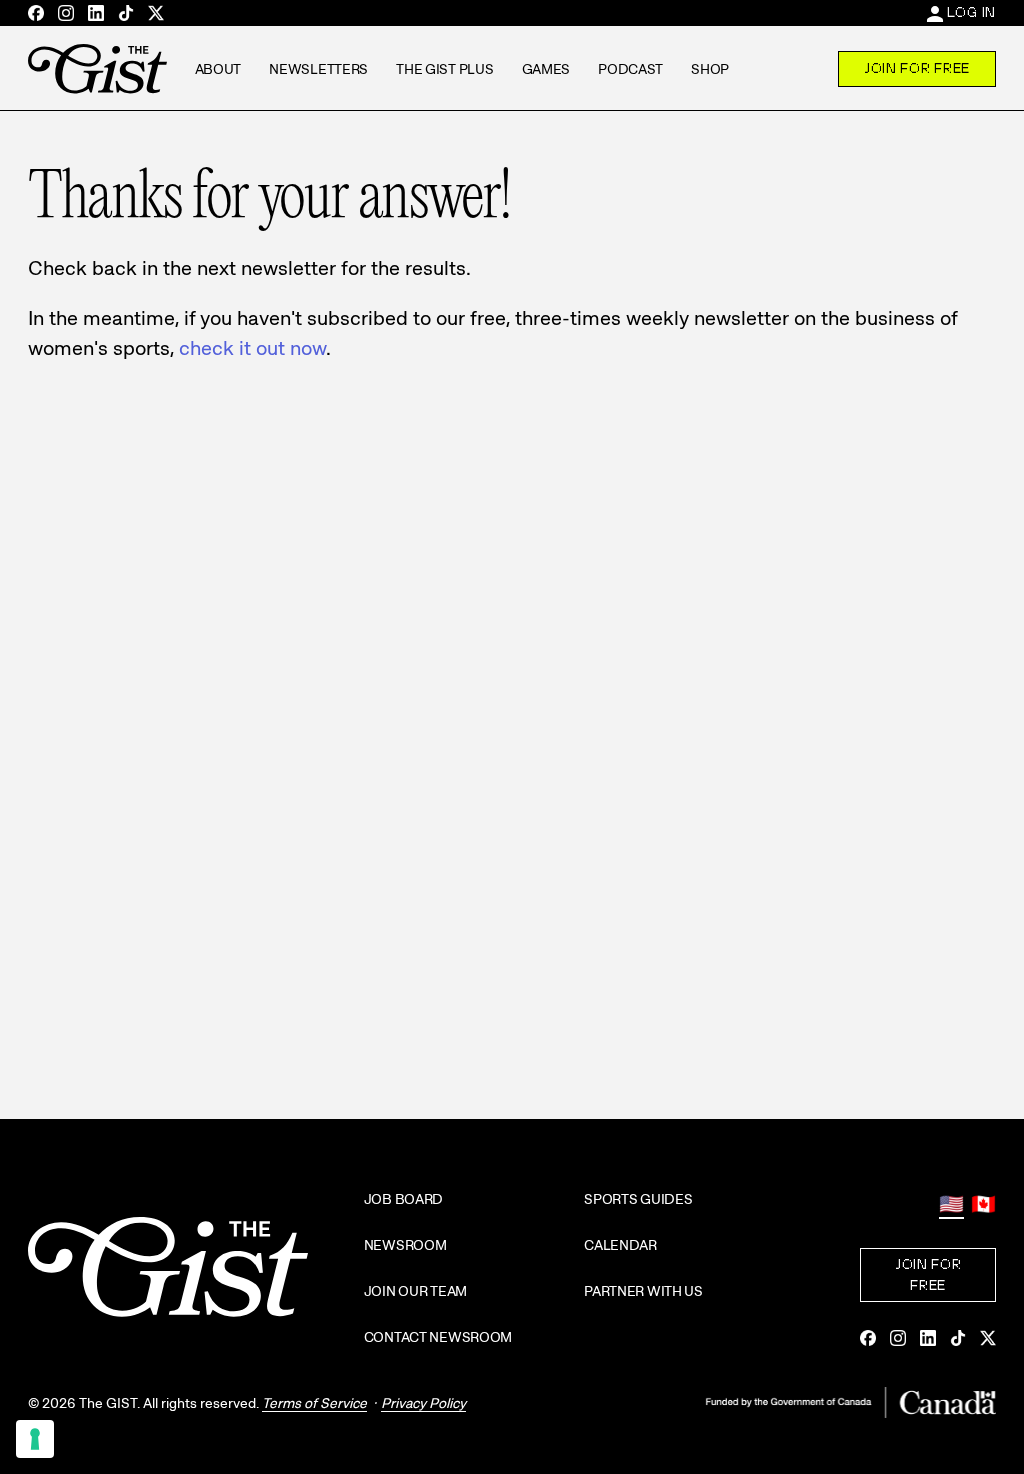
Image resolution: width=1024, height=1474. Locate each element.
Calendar (620, 1245)
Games (546, 69)
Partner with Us (643, 1291)
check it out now (252, 348)
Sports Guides (638, 1199)
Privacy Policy (423, 1403)
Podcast (630, 69)
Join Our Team (415, 1291)
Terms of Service (314, 1403)
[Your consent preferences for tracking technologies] (35, 1439)
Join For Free (917, 68)
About (218, 69)
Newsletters (318, 69)
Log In (971, 12)
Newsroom (405, 1245)
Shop (710, 69)
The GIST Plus (444, 69)
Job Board (403, 1199)
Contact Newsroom (438, 1337)
